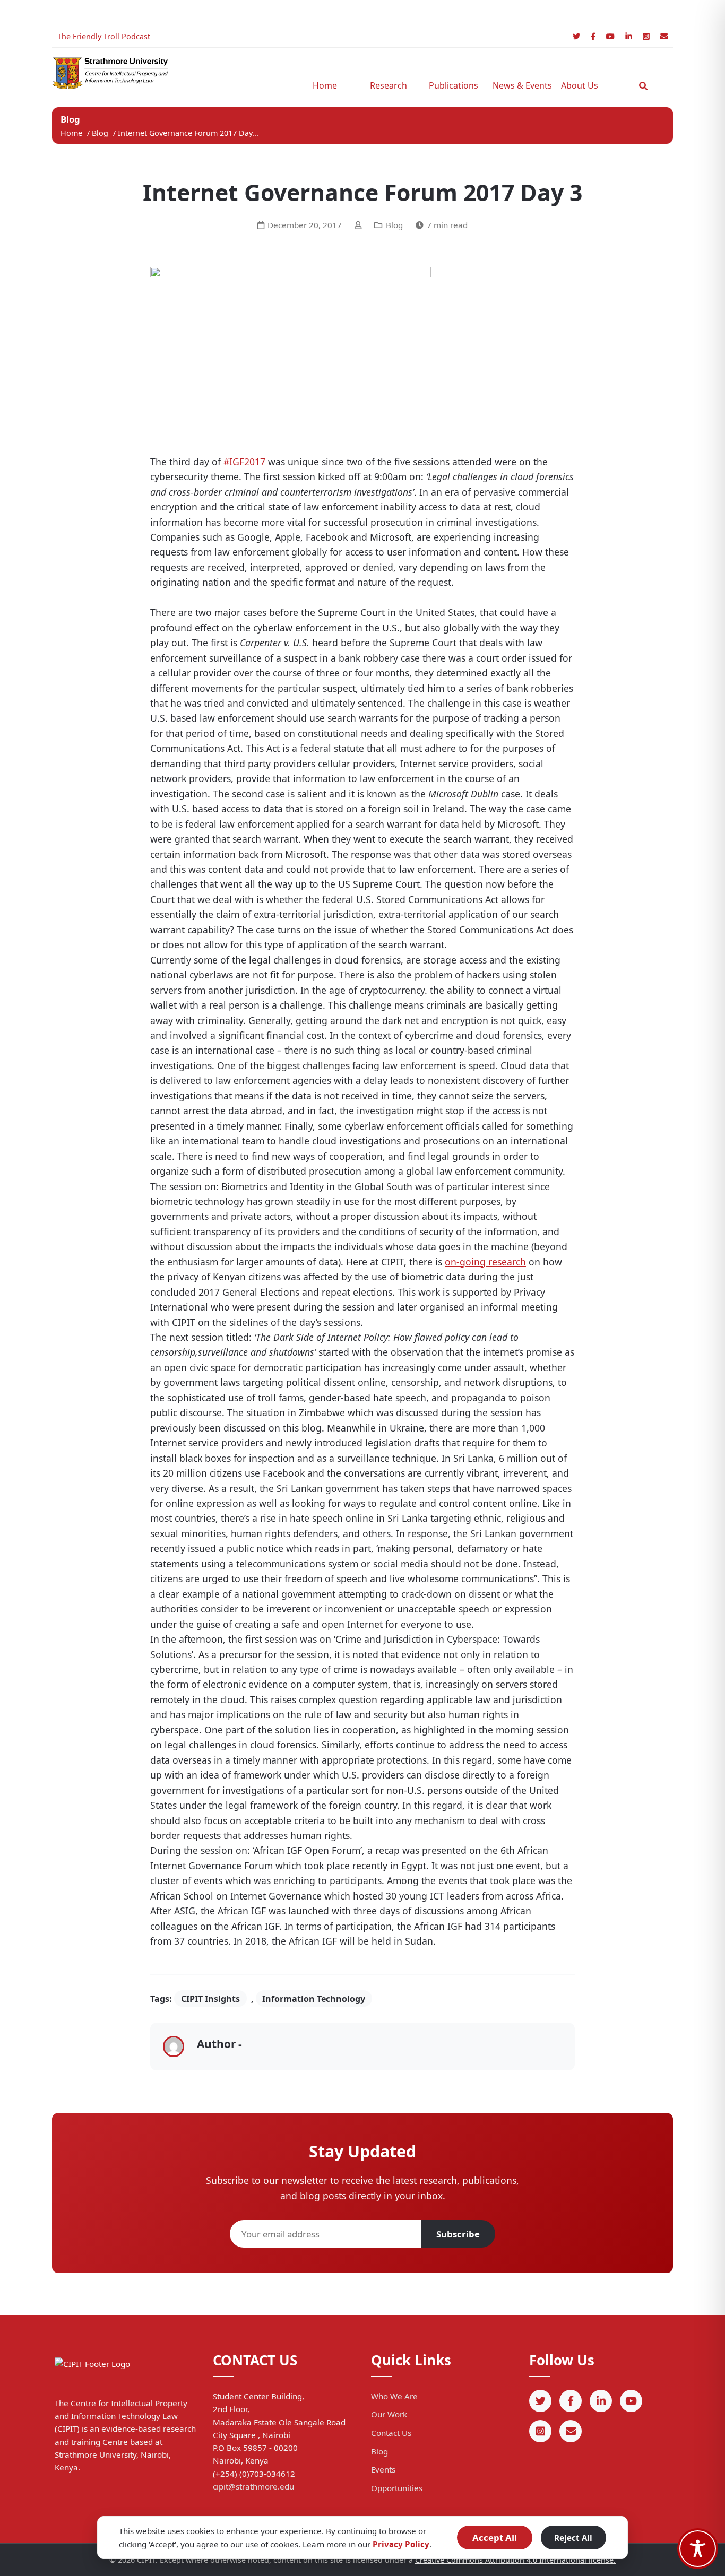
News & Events (519, 85)
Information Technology (314, 1999)
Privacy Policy (401, 2544)
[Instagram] (646, 36)
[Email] (664, 36)
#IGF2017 (244, 462)
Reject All (573, 2538)
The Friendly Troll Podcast (104, 36)
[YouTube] (610, 36)
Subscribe (458, 2234)
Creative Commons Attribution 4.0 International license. (515, 2560)
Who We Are (394, 2396)
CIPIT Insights (210, 1999)
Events (383, 2469)
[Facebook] (593, 36)
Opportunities (397, 2488)
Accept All (495, 2538)
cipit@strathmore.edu (253, 2486)
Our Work (389, 2414)
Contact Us (391, 2433)
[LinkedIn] (629, 36)
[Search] (643, 86)
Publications (454, 85)
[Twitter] (576, 36)
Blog (101, 133)
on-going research (485, 1262)
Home (325, 85)
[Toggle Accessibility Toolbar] (698, 2549)
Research (389, 85)
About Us (580, 85)
